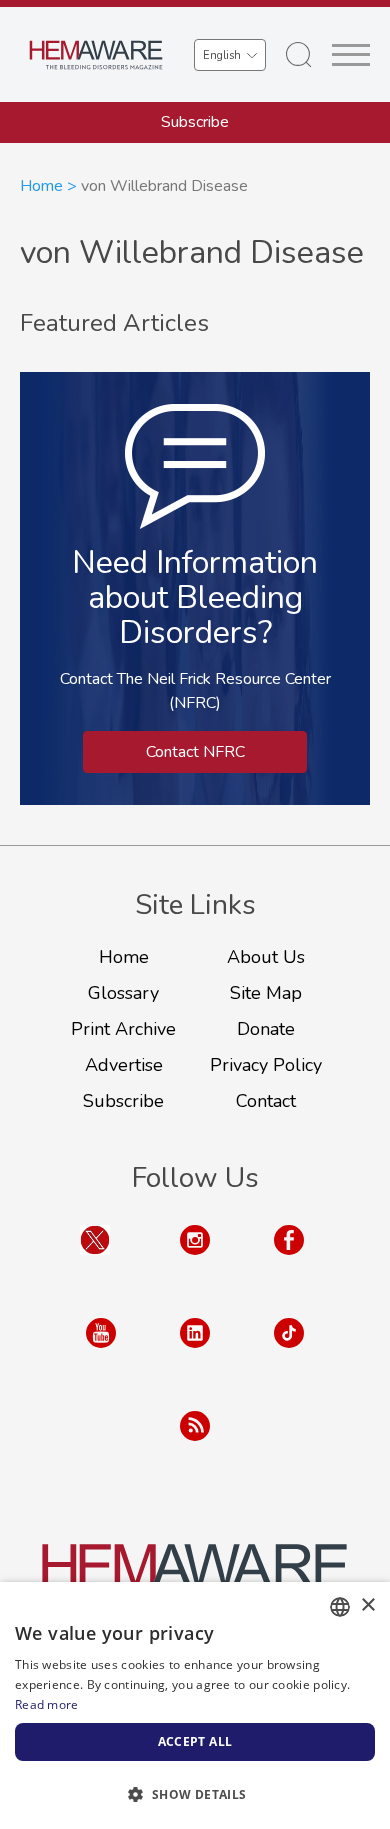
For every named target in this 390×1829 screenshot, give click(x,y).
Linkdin (195, 1352)
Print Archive (123, 1029)
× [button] (367, 1605)
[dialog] (195, 1705)
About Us (266, 957)
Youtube (101, 1352)
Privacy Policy (266, 1065)
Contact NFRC (195, 752)
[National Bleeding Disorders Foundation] (195, 1577)
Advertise (124, 1065)
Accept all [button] (195, 1741)
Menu (351, 55)
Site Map (266, 993)
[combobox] (340, 1607)
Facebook (289, 1259)
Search (299, 55)
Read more (47, 1704)
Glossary (123, 993)
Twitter (95, 1259)
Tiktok (289, 1352)
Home (41, 186)
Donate (266, 1029)
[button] (195, 1794)
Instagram (195, 1259)
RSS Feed (195, 1445)
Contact (266, 1101)
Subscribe (195, 122)
